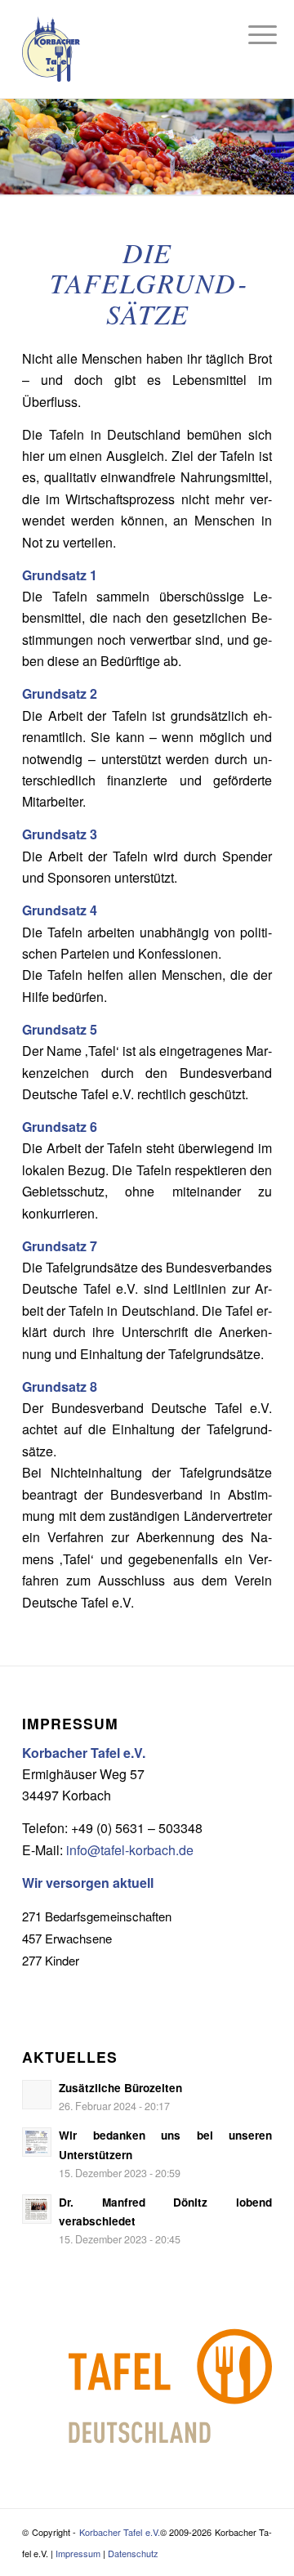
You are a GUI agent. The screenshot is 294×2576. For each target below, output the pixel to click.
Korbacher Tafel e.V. (120, 2532)
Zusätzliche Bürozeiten (120, 2088)
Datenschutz (133, 2553)
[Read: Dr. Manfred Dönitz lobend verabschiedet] (37, 2209)
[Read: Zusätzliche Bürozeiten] (37, 2095)
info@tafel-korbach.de (130, 1850)
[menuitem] (250, 34)
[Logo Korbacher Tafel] (147, 49)
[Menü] (250, 34)
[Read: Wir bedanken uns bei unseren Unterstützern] (37, 2142)
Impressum (78, 2553)
